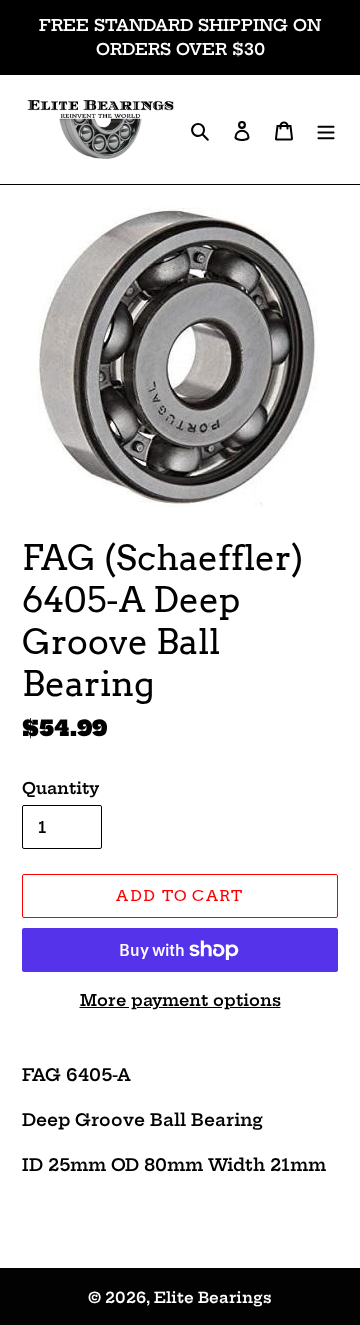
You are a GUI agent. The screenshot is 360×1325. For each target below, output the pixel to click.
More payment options (180, 1000)
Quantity (60, 788)
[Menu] (326, 129)
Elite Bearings (213, 1297)
